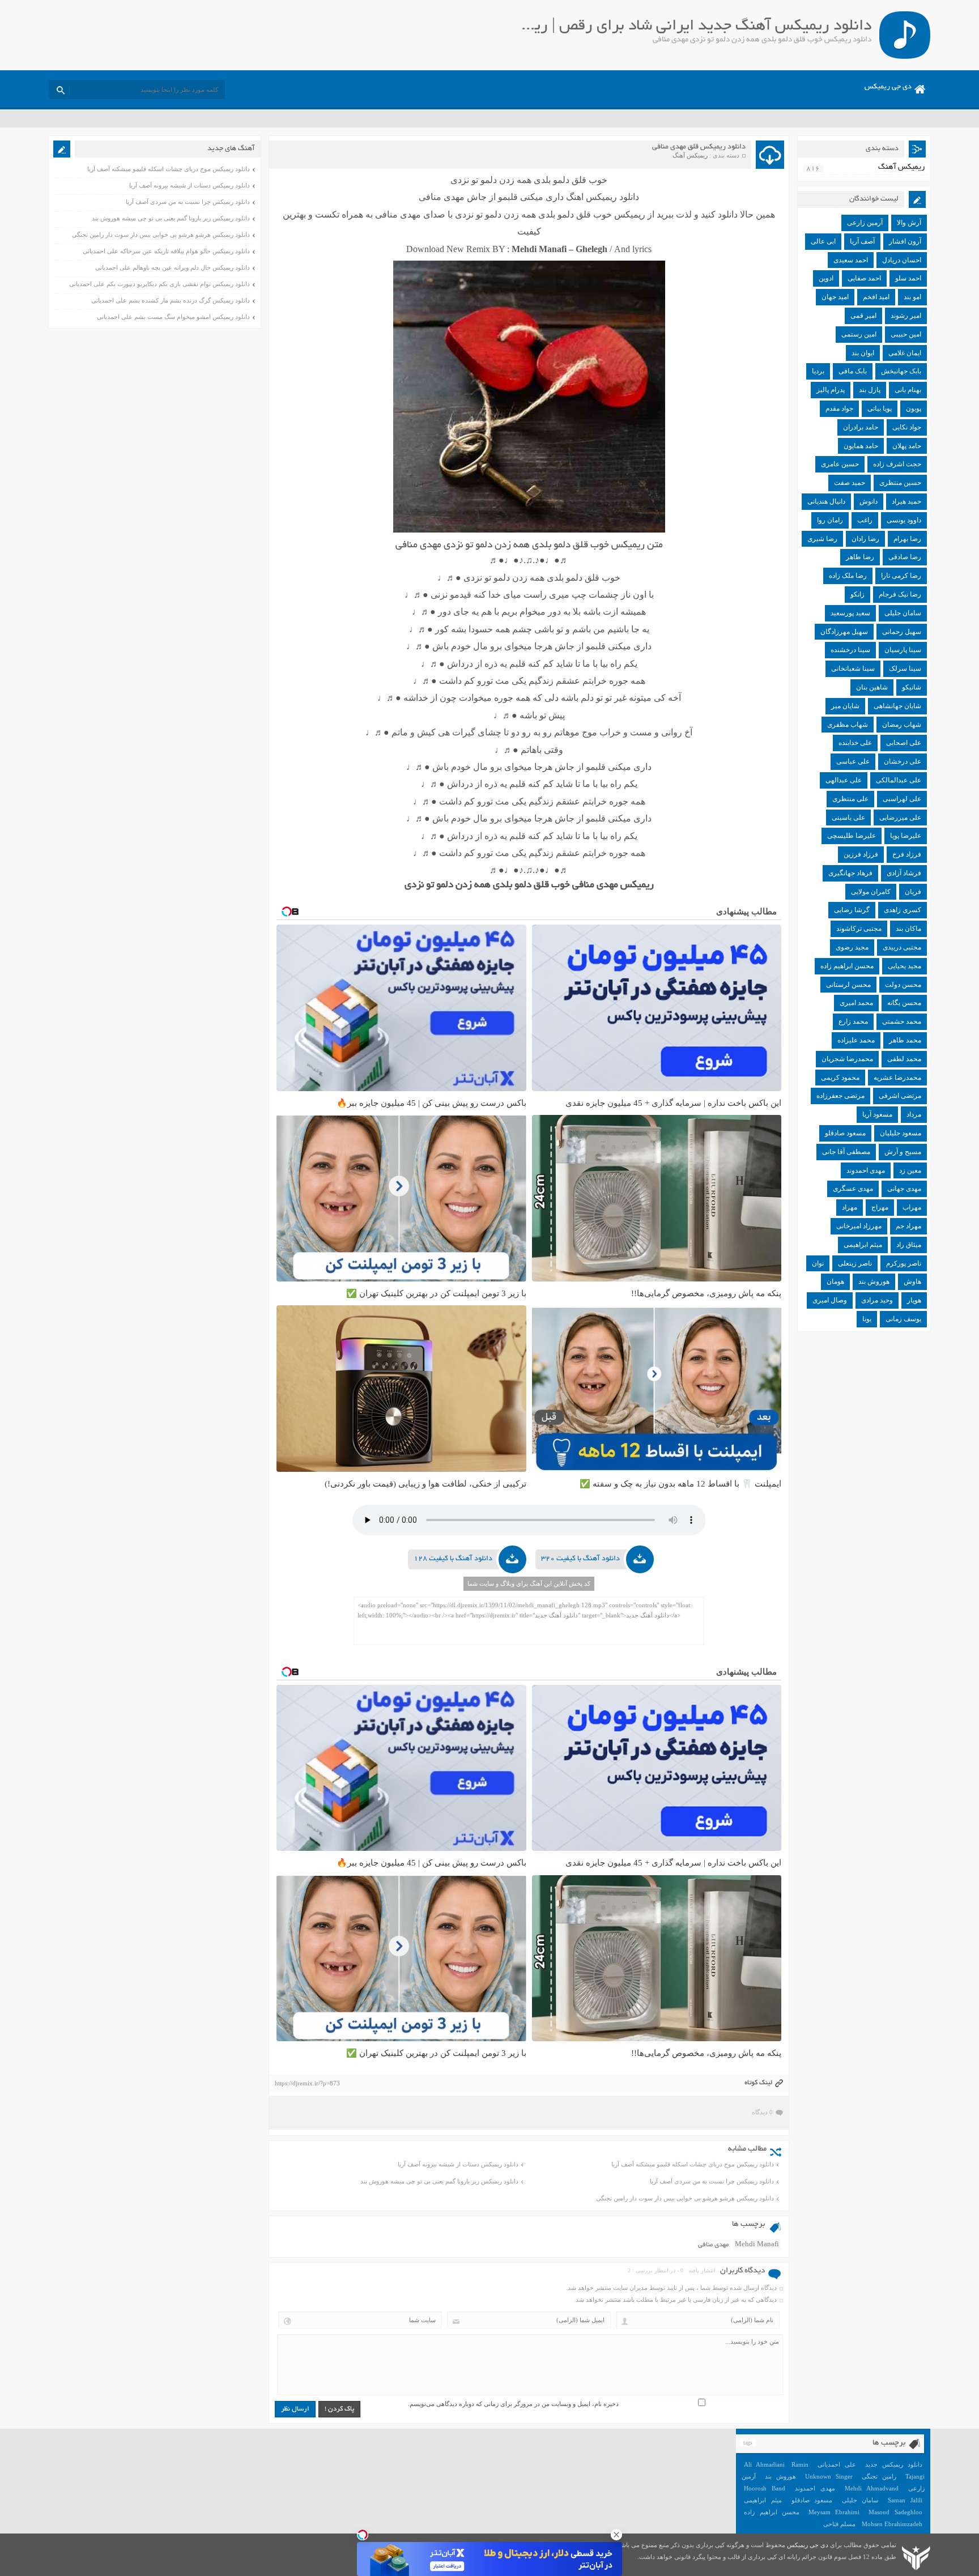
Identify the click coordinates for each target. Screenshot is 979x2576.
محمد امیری (856, 1003)
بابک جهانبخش (901, 371)
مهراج (880, 1207)
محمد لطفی (904, 1059)
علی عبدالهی (844, 780)
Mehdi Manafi (757, 2245)
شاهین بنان (872, 687)
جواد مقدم (839, 408)
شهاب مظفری (848, 725)
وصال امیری (830, 1300)
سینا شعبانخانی (853, 669)
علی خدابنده (855, 743)
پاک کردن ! (339, 2409)
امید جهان (835, 297)
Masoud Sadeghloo (895, 2512)
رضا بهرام (907, 539)
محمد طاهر (905, 1040)
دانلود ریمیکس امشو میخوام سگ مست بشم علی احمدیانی (173, 317)
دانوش (869, 501)
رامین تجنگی (879, 2476)
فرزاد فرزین (861, 854)
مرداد (914, 1114)
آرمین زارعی (865, 223)
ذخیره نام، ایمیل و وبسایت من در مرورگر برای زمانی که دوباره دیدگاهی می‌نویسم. (513, 2404)
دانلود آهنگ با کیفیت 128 (453, 1559)
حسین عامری (840, 464)
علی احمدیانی (837, 2464)
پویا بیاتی (880, 408)
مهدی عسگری (853, 1189)
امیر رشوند (906, 316)
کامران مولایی (871, 892)
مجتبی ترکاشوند (859, 929)
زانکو (857, 594)
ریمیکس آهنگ (690, 155)
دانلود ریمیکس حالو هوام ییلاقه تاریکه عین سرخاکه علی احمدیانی (166, 251)
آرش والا (909, 223)
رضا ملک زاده (848, 576)
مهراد (850, 1207)
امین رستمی (859, 334)
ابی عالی (823, 241)
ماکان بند (908, 929)
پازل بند (870, 390)
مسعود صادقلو (845, 1133)
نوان (818, 1263)
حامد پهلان (907, 446)
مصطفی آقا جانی (846, 1152)
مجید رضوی (852, 947)
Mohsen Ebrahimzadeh (892, 2524)
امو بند (912, 297)
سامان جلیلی (903, 613)
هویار (914, 1300)
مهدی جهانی (904, 1189)
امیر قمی (863, 316)
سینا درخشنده (850, 650)
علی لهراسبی (902, 799)
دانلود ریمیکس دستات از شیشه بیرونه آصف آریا (458, 2164)
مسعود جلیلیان (901, 1133)
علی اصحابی (904, 743)
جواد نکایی (907, 427)
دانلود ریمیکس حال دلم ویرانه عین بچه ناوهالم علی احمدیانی (173, 267)
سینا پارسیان (903, 650)
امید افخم (876, 297)
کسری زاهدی (903, 910)
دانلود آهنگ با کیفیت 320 (580, 1559)
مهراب (912, 1207)
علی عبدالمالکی (899, 780)
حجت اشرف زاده (897, 464)
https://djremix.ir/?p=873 (307, 2083)
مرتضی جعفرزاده (840, 1096)
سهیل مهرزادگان (844, 632)
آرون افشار (905, 241)
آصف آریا (862, 241)
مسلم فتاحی (839, 2524)
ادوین (826, 278)
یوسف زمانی (903, 1319)
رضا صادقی (905, 557)
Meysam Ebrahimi (834, 2512)
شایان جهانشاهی (897, 706)
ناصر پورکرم (904, 1263)
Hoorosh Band (765, 2488)
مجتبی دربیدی (902, 947)
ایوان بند (863, 353)
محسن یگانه (904, 1003)
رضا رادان (865, 539)
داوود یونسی (904, 520)
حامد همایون (861, 446)
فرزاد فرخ (907, 854)
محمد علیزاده (856, 1040)
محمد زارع (853, 1021)
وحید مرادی (877, 1300)
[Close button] (616, 2535)
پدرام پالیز (831, 390)
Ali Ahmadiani (764, 2464)
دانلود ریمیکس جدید (894, 2464)
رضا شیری (822, 539)
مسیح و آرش (903, 1152)
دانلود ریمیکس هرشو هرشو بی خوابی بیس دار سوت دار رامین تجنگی (685, 2198)
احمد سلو (908, 278)
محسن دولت (903, 985)
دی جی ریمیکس (888, 87)
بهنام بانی (908, 390)
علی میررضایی (900, 817)
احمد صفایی (864, 278)
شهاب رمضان (902, 725)
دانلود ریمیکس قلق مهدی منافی (699, 147)
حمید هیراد (906, 501)
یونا (867, 1319)
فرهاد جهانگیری (850, 873)
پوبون (914, 408)
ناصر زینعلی (855, 1263)
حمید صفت (850, 483)
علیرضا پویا (906, 836)
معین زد (910, 1170)
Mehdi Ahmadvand (872, 2488)
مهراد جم (908, 1226)
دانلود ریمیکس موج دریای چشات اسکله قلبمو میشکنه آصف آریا (693, 2164)
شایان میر (845, 706)
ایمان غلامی (905, 353)
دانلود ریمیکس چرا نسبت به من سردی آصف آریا (712, 2181)
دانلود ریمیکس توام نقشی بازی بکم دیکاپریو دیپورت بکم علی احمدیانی (159, 284)
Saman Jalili (905, 2500)
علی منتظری (850, 799)
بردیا (818, 371)
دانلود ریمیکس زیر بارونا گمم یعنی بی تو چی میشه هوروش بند (439, 2181)
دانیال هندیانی (826, 501)
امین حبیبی (906, 334)
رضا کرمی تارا (901, 576)
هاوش (912, 1281)
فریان (913, 892)
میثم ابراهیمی (863, 1245)
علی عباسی (853, 761)
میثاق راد (909, 1245)
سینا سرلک (905, 669)
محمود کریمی (840, 1078)
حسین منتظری (900, 483)
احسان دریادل (902, 260)
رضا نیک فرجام (900, 594)
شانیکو (912, 687)
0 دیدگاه (762, 2112)
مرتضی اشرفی (900, 1096)
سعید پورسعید (850, 613)
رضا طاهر (860, 557)
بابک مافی (853, 371)
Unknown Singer (829, 2476)
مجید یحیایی (904, 966)
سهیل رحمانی (902, 632)
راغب (865, 520)
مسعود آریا (877, 1114)
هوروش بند (874, 1281)
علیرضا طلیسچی (852, 836)
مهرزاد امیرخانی (859, 1226)
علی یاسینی (848, 817)
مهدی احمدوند (866, 1170)
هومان (835, 1281)
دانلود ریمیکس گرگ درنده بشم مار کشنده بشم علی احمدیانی (171, 300)
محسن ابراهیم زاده (847, 966)
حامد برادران (861, 427)
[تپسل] (363, 2535)
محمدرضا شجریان (847, 1059)
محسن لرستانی (848, 985)
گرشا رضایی (852, 910)
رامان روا (830, 520)
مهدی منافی (713, 2245)
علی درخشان (903, 761)
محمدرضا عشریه (897, 1078)
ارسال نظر (295, 2409)
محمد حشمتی (902, 1021)
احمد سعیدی (851, 260)
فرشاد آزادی (904, 873)
